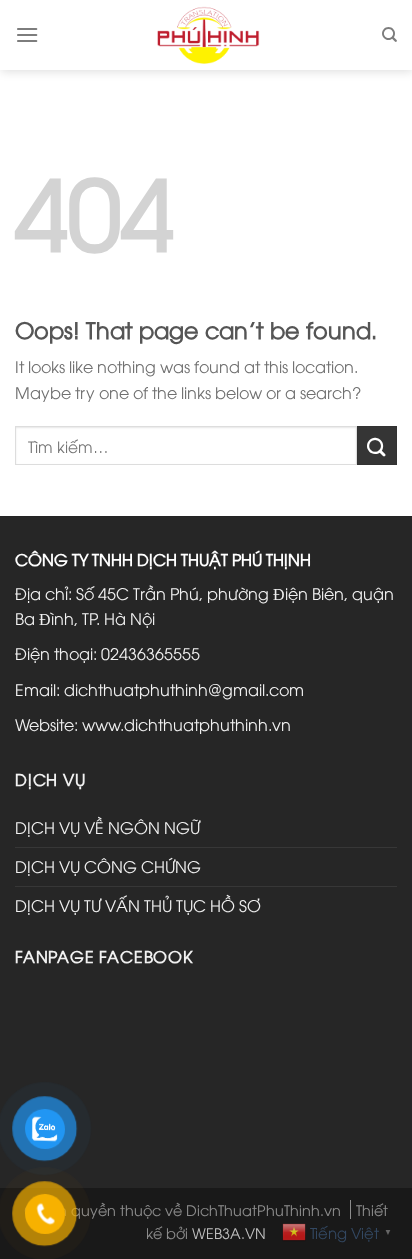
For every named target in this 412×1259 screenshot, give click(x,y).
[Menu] (27, 34)
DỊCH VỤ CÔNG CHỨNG (108, 866)
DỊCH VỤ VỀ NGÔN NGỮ (107, 827)
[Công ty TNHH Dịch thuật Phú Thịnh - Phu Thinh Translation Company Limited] (206, 35)
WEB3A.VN (229, 1232)
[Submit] (377, 445)
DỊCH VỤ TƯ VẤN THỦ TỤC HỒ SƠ (138, 905)
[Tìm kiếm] (389, 35)
